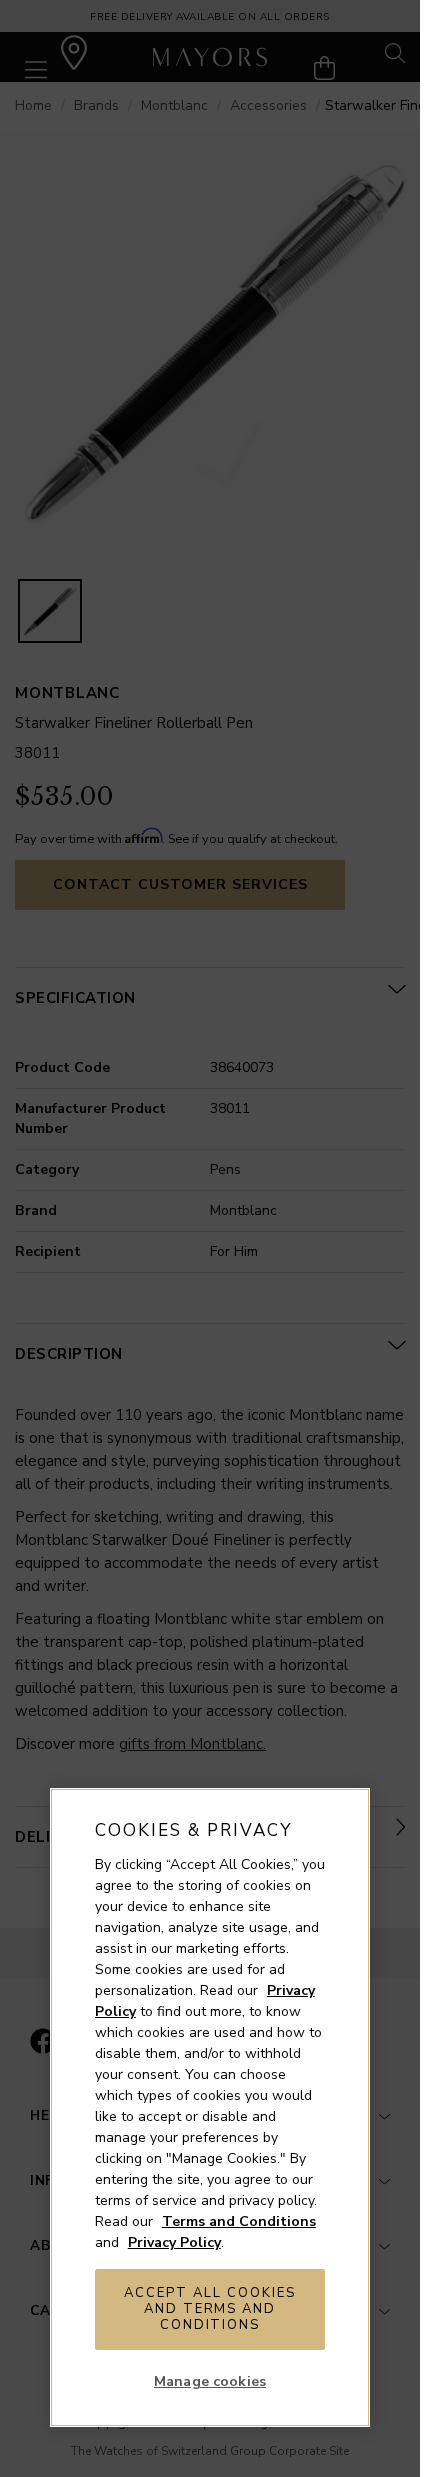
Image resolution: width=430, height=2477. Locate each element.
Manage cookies (210, 2381)
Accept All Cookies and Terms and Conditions (209, 2308)
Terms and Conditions (239, 2221)
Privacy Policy (174, 2242)
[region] (210, 2107)
